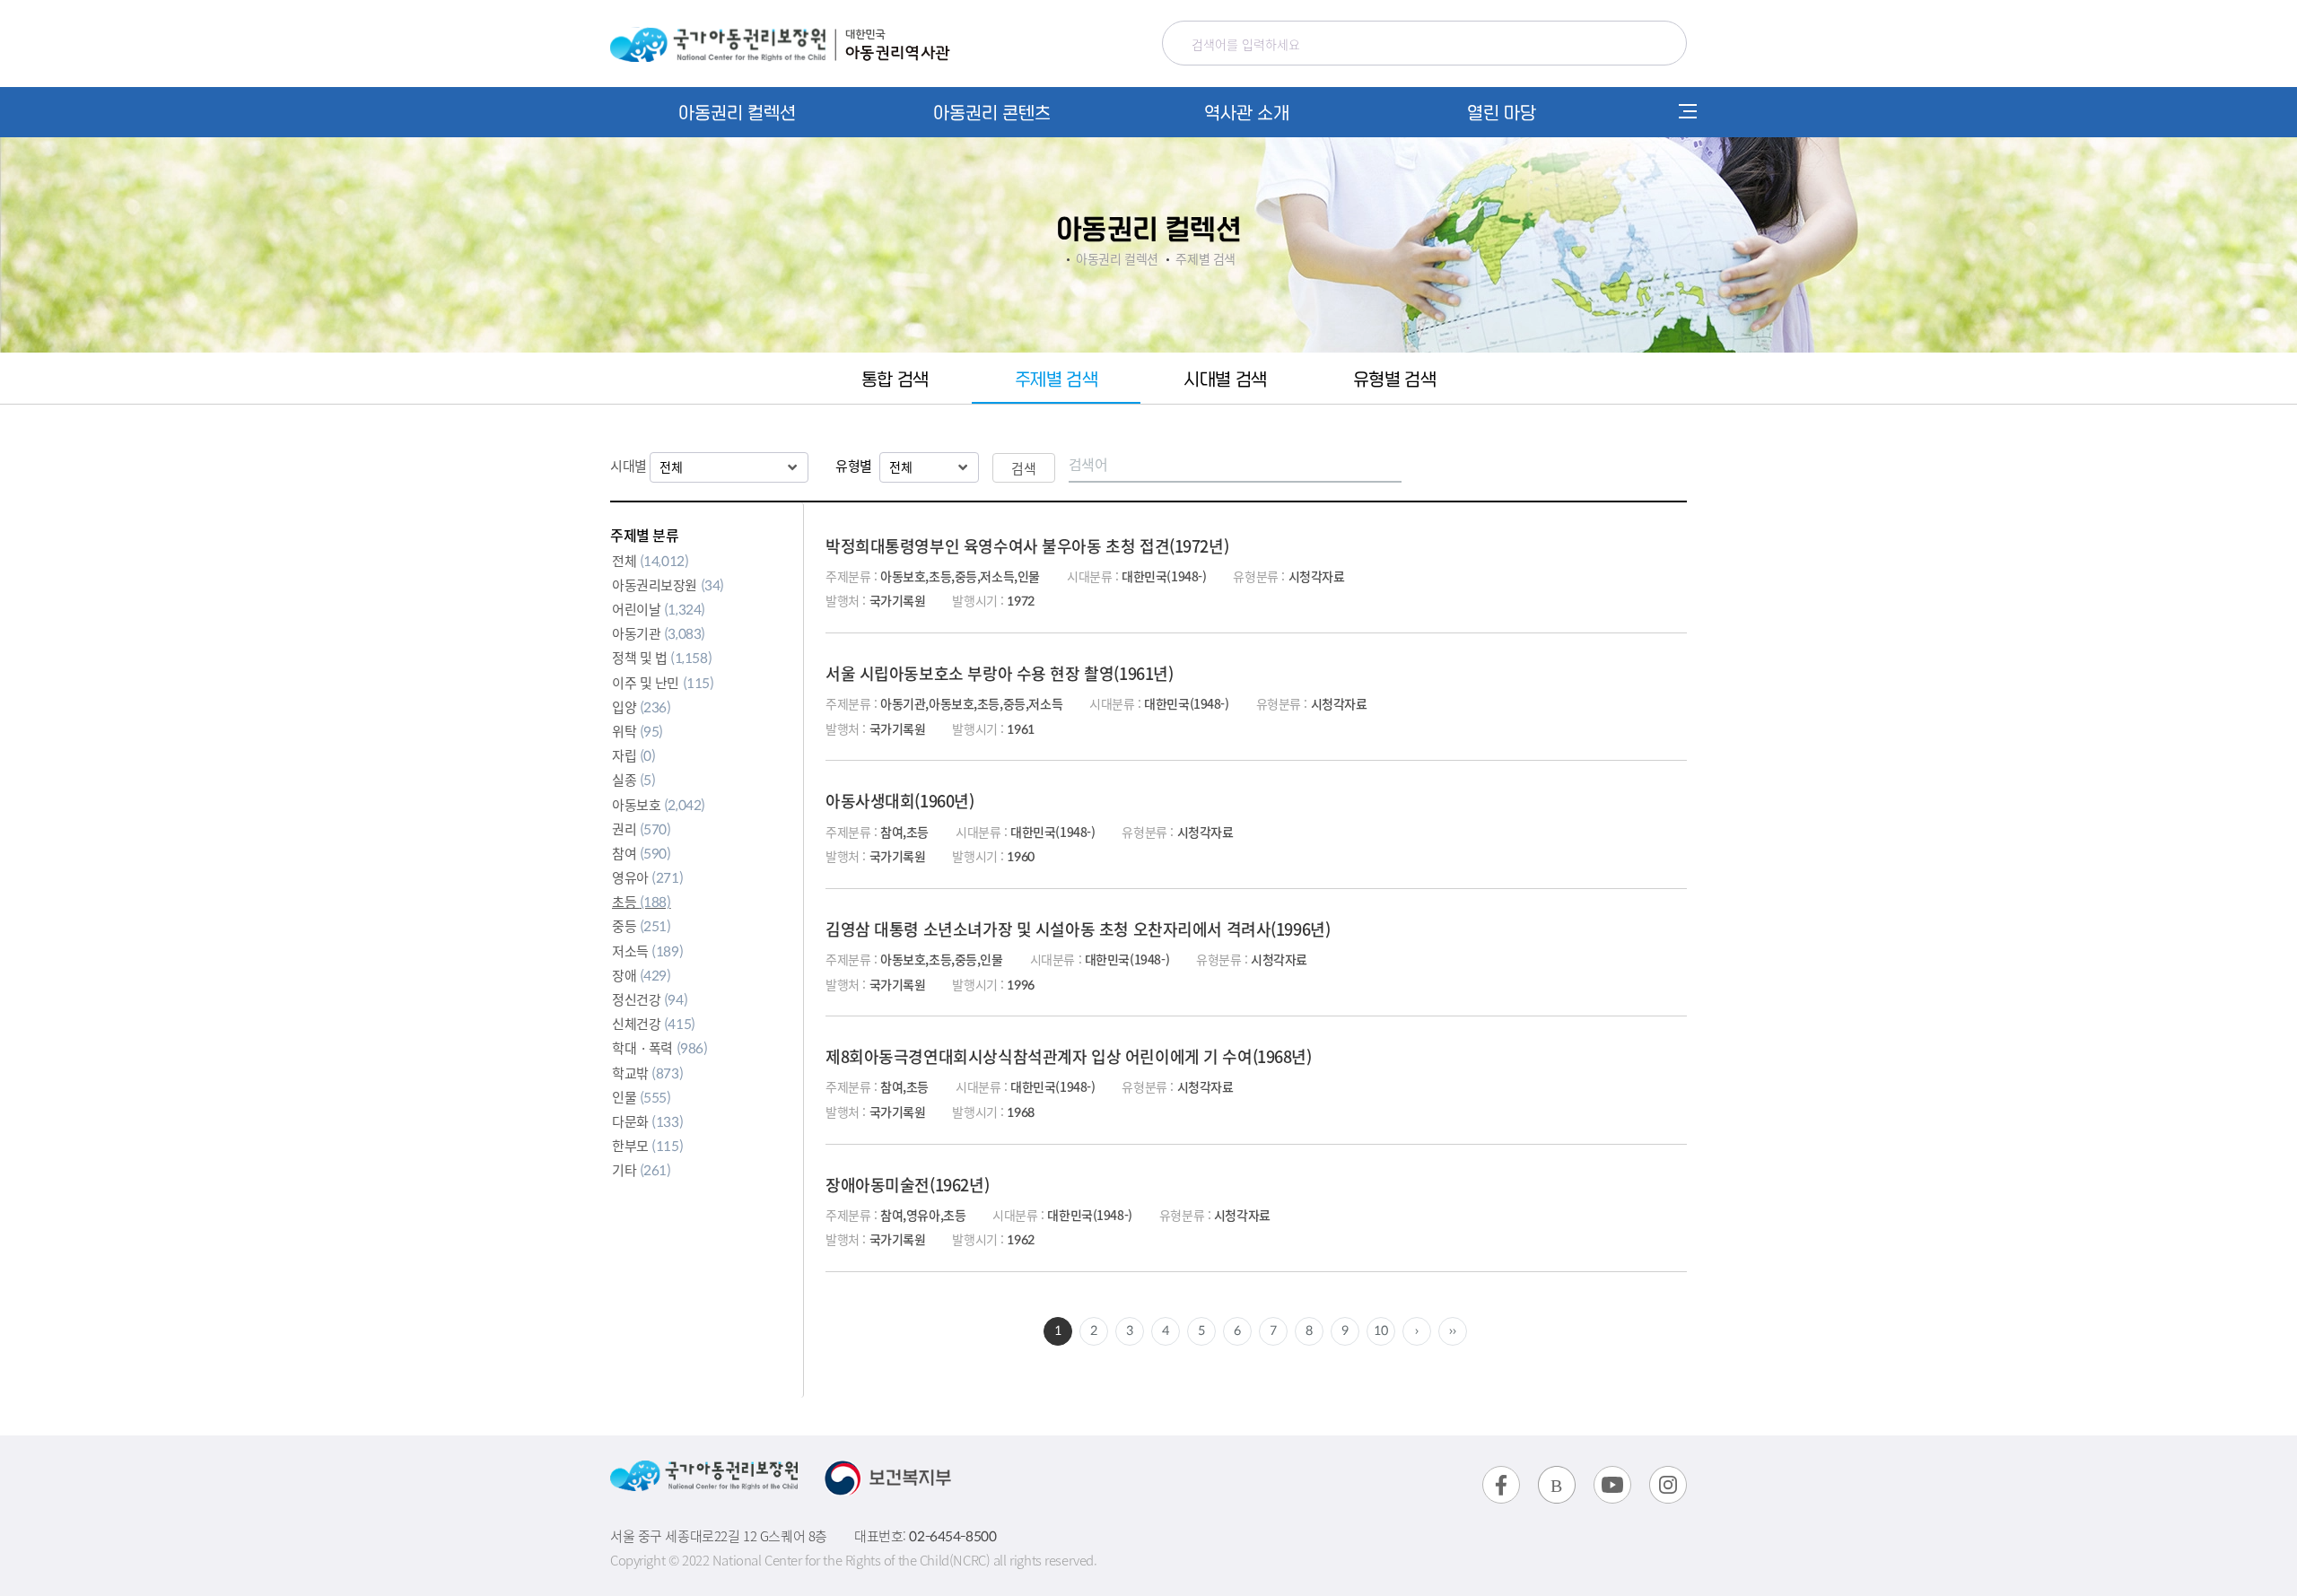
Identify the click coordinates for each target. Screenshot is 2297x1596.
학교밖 (647, 1073)
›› (1452, 1330)
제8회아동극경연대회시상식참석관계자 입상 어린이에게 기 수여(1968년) (1069, 1056)
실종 (634, 779)
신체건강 (654, 1023)
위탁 (638, 731)
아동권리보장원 (668, 584)
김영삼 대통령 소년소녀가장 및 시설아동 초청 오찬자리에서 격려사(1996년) (1078, 929)
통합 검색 (895, 378)
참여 (642, 853)
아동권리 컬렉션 (737, 112)
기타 (642, 1169)
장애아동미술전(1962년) (907, 1184)
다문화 (647, 1121)
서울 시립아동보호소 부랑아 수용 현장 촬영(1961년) (999, 673)
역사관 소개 (1247, 112)
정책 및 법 (662, 657)
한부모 (647, 1145)
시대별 (630, 465)
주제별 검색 (1056, 378)
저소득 (647, 951)
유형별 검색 (1394, 378)
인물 (642, 1097)
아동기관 (659, 633)
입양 (642, 706)
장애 (642, 975)
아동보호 (659, 804)
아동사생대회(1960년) (900, 800)
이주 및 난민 (663, 682)
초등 (642, 901)
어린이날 (659, 609)
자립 (634, 755)
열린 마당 (1502, 112)
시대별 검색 (1225, 378)
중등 (642, 925)
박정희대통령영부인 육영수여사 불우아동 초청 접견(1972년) (1027, 545)
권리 (642, 829)
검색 (1024, 468)
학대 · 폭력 (660, 1047)
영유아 (647, 877)
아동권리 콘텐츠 (992, 112)
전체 (650, 560)
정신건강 (650, 999)
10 (1380, 1330)
